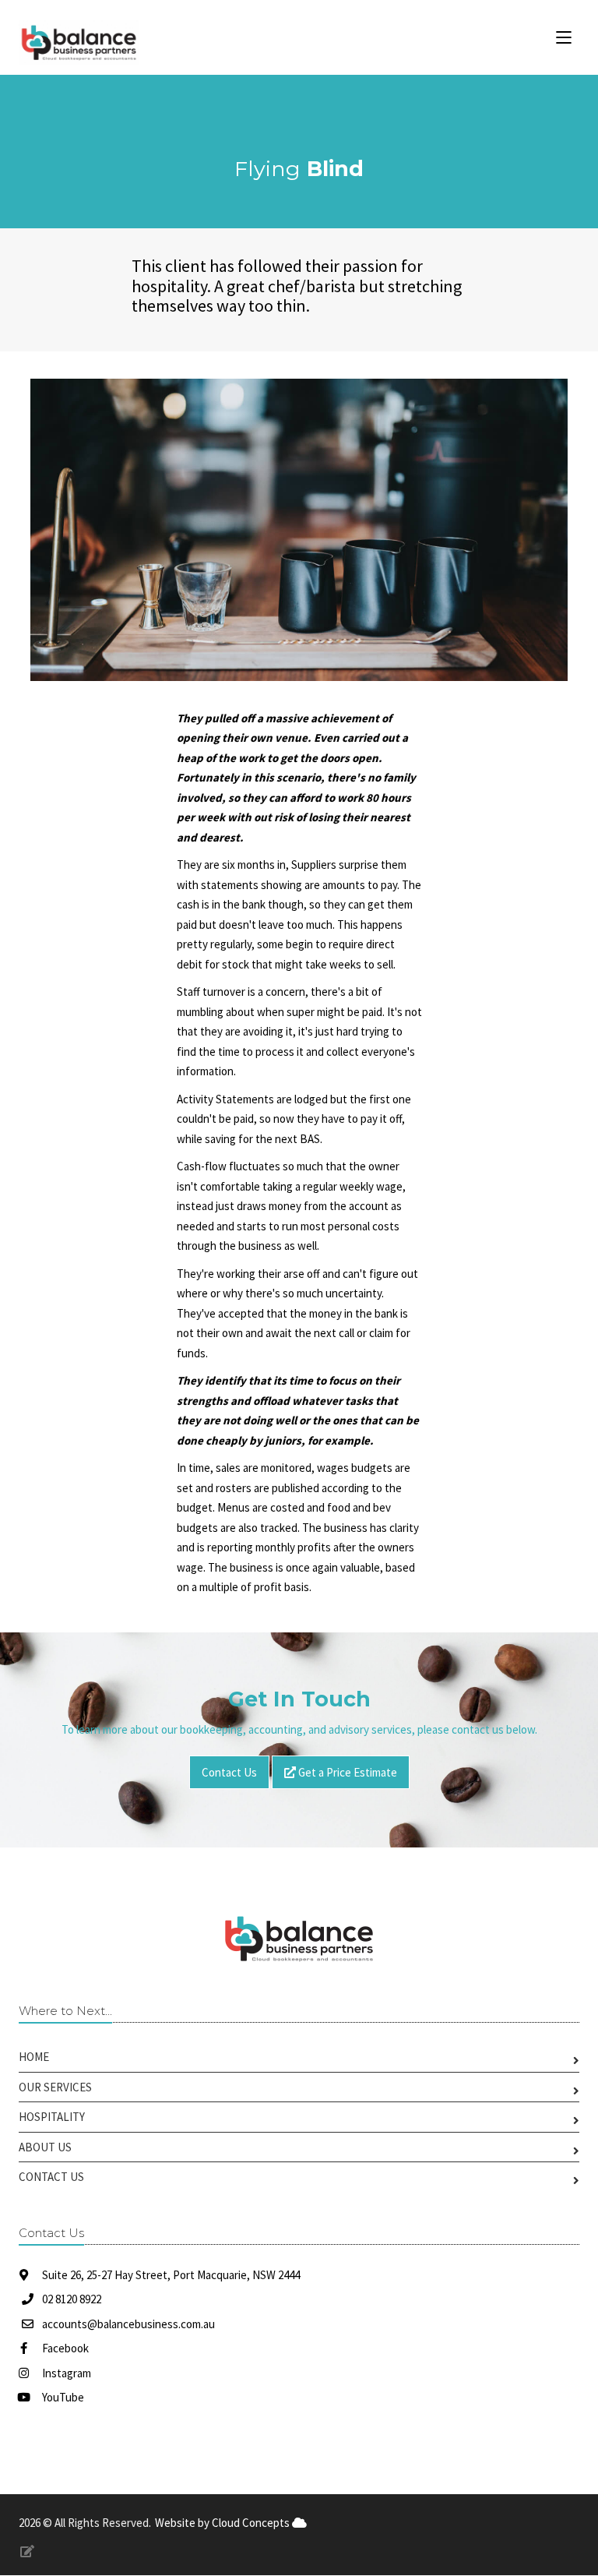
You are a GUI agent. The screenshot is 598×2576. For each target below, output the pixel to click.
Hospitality (52, 2117)
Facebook (64, 2348)
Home (34, 2057)
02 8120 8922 (72, 2299)
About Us (45, 2147)
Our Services (55, 2087)
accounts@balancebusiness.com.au (128, 2324)
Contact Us (51, 2177)
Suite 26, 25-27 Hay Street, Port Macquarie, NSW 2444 (170, 2275)
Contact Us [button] (229, 1772)
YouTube (62, 2397)
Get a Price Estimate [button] (346, 1772)
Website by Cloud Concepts (223, 2523)
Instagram (65, 2373)
